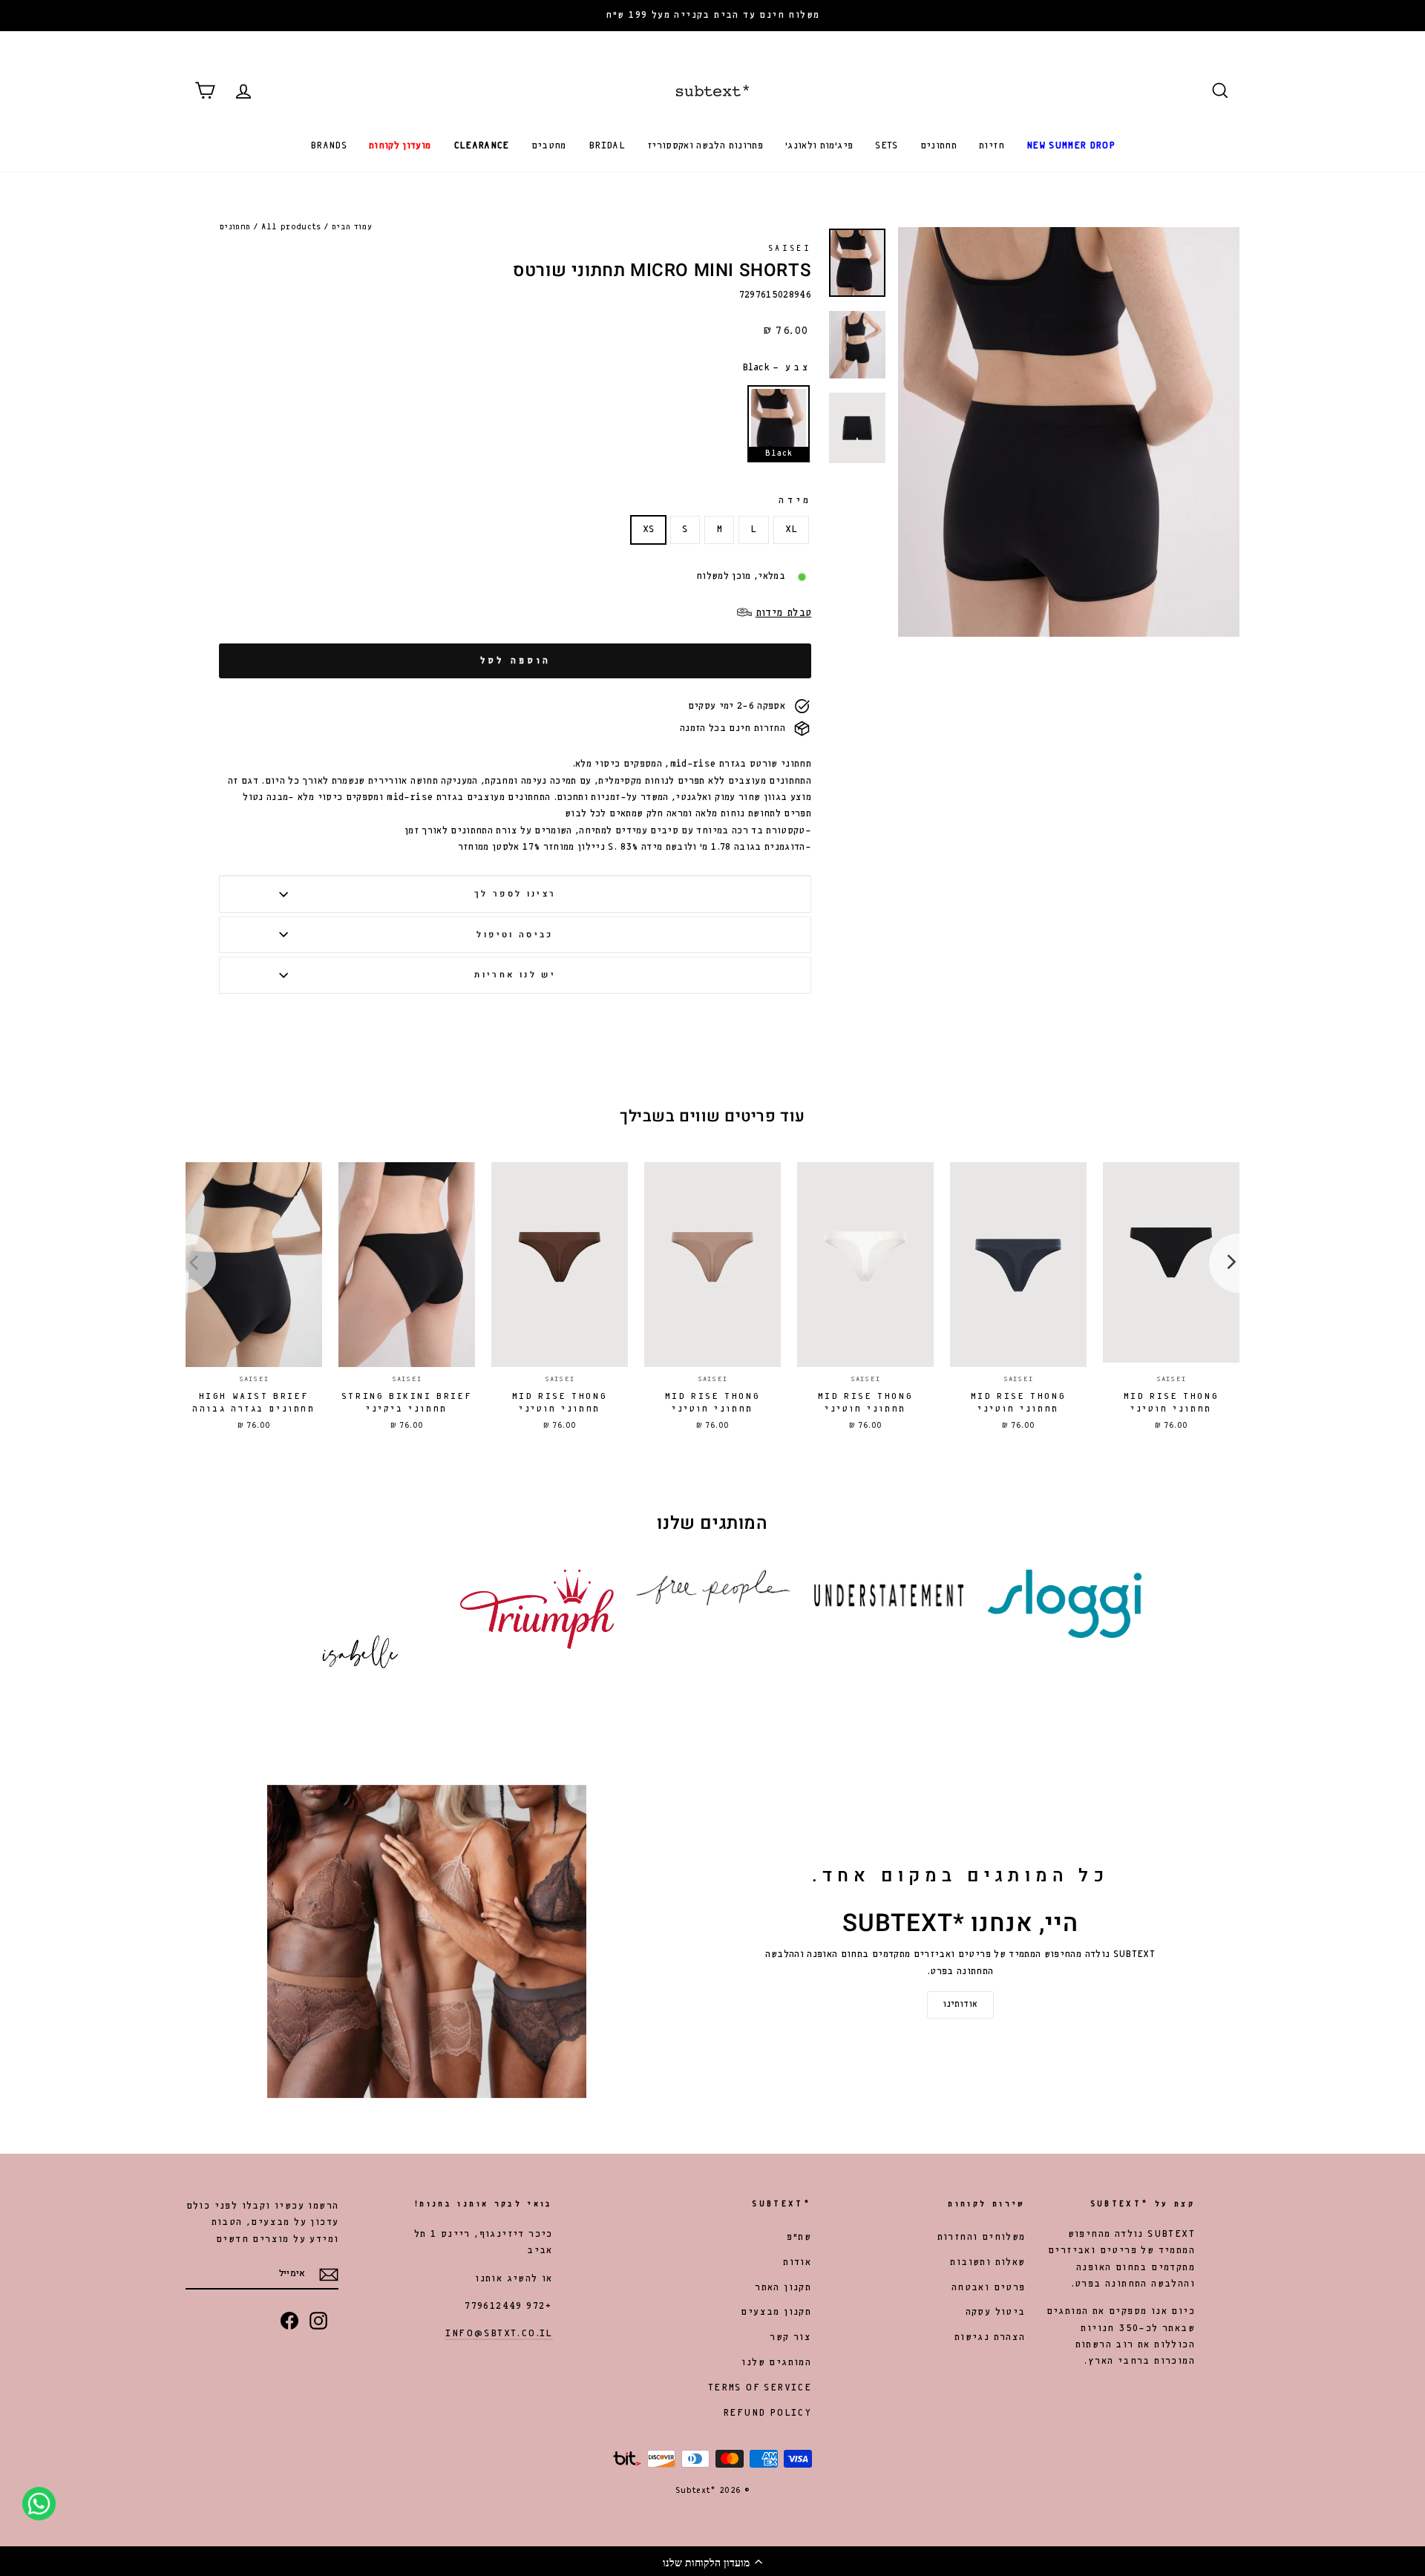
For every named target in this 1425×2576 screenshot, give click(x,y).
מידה (795, 501)
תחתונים (938, 146)
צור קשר (790, 2337)
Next (1228, 1263)
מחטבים (549, 146)
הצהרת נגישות (990, 2337)
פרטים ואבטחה (989, 2288)
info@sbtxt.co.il (499, 2334)
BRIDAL (607, 146)
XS (649, 530)
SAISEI (790, 249)
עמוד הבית (352, 227)
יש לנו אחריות (515, 975)
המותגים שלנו (776, 2363)
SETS (886, 146)
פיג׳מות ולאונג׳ (819, 146)
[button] (712, 2561)
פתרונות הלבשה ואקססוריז (705, 146)
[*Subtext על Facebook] (289, 2321)
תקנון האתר (783, 2288)
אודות (797, 2262)
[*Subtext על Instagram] (318, 2321)
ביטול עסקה (996, 2312)
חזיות (992, 146)
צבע (777, 368)
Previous (197, 1263)
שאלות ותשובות (987, 2262)
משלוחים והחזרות (982, 2237)
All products (291, 227)
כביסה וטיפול (515, 935)
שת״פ (799, 2237)
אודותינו (960, 2005)
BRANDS (328, 146)
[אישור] (329, 2275)
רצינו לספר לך (515, 894)
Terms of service (760, 2388)
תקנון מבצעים (776, 2312)
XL (792, 530)
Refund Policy (767, 2413)
